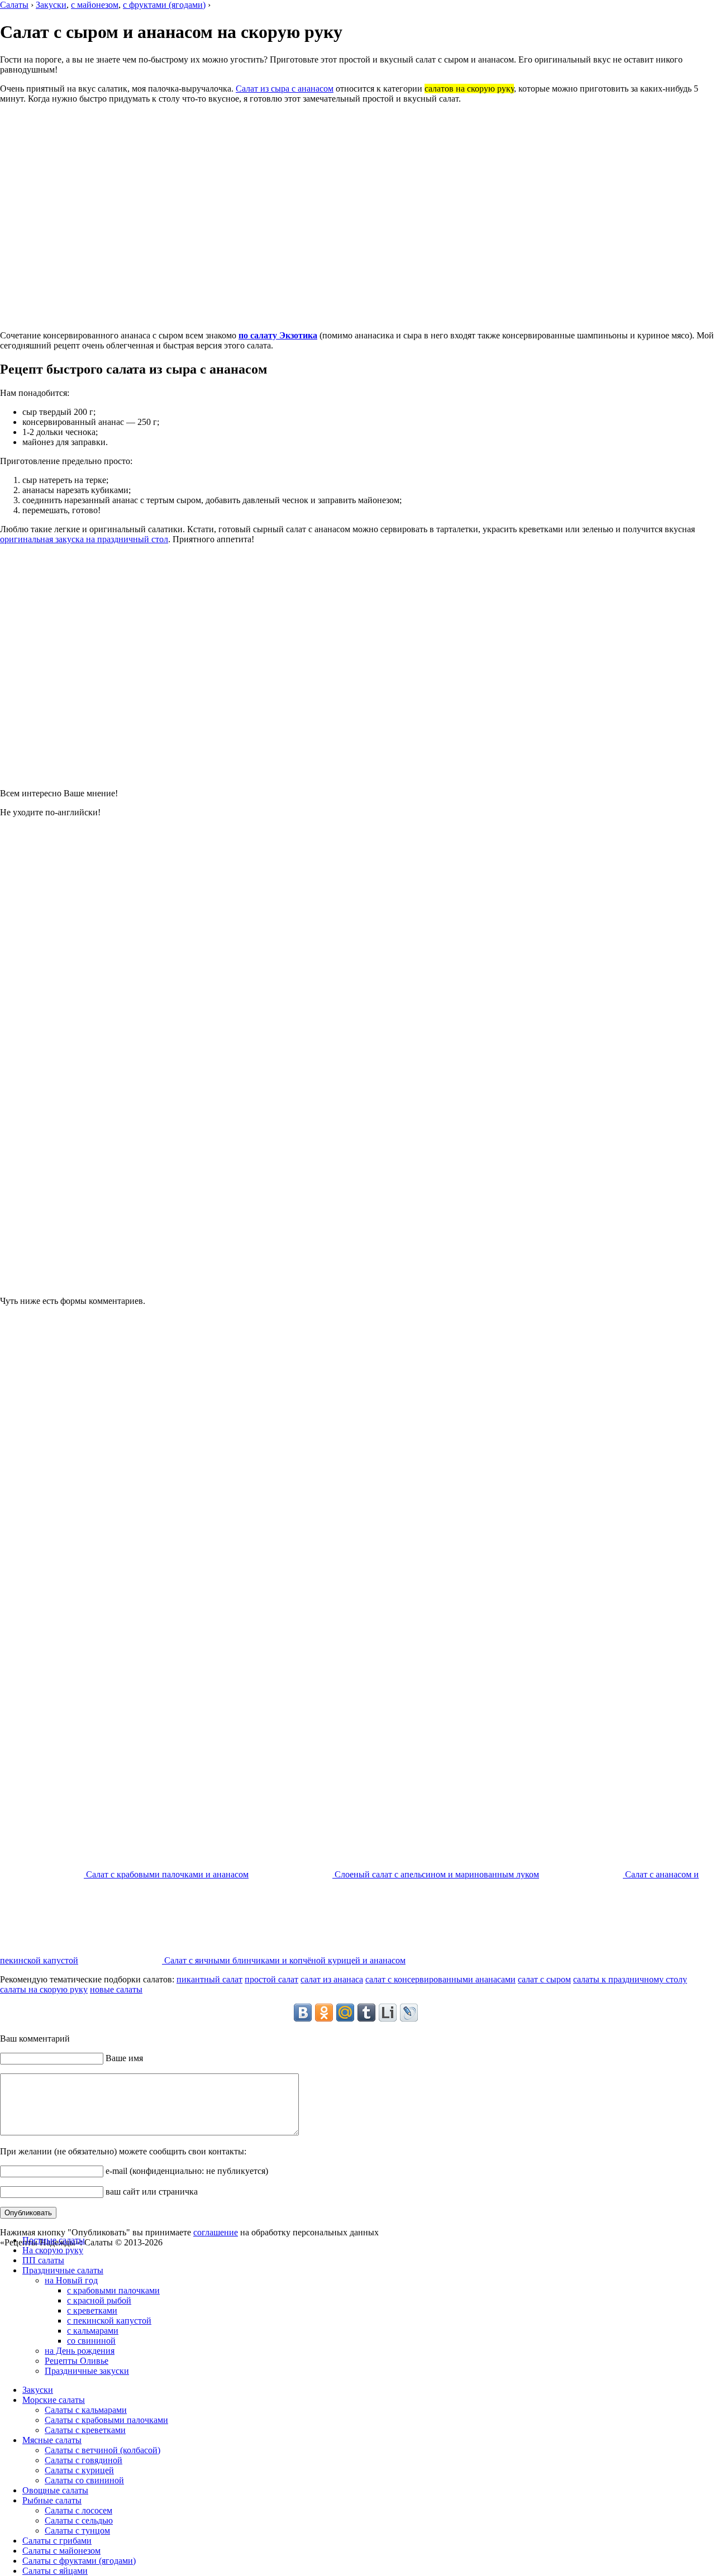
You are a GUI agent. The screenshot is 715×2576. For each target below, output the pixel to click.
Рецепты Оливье (77, 2361)
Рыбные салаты (52, 2500)
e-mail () (186, 2171)
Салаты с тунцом (77, 2530)
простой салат (271, 1979)
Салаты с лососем (78, 2510)
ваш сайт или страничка (151, 2192)
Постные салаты (54, 2240)
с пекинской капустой (109, 2321)
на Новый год (71, 2280)
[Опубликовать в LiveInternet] (388, 2013)
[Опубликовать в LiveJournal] (409, 2013)
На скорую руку (53, 2250)
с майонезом (95, 5)
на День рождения (80, 2351)
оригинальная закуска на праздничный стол (84, 539)
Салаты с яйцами (55, 2571)
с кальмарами (93, 2331)
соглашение (216, 2232)
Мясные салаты (52, 2440)
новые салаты (116, 1989)
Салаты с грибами (57, 2541)
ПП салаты (43, 2260)
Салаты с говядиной (84, 2460)
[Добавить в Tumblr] (366, 2013)
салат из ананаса (332, 1979)
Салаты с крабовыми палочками (106, 2420)
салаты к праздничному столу (630, 1979)
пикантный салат (209, 1979)
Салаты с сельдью (79, 2520)
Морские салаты (54, 2400)
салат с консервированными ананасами (440, 1979)
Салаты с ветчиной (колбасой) (103, 2450)
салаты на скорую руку (44, 1989)
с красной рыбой (99, 2300)
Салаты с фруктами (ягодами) (79, 2561)
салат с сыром (544, 1979)
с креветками (92, 2310)
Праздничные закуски (87, 2371)
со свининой (91, 2341)
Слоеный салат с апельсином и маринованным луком (436, 1874)
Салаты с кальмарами (86, 2410)
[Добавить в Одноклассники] (324, 2013)
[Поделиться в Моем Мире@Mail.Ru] (345, 2013)
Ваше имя (123, 2058)
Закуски (51, 5)
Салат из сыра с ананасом (285, 89)
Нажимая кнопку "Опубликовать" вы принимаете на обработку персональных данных (189, 2232)
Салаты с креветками (85, 2430)
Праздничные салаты (63, 2270)
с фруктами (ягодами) (164, 5)
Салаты (14, 5)
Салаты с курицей (79, 2470)
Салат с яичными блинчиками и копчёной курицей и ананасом (284, 1960)
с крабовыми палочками (113, 2290)
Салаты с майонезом (61, 2551)
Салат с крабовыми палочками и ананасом (166, 1874)
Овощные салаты (55, 2490)
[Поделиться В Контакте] (303, 2013)
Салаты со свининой (84, 2480)
